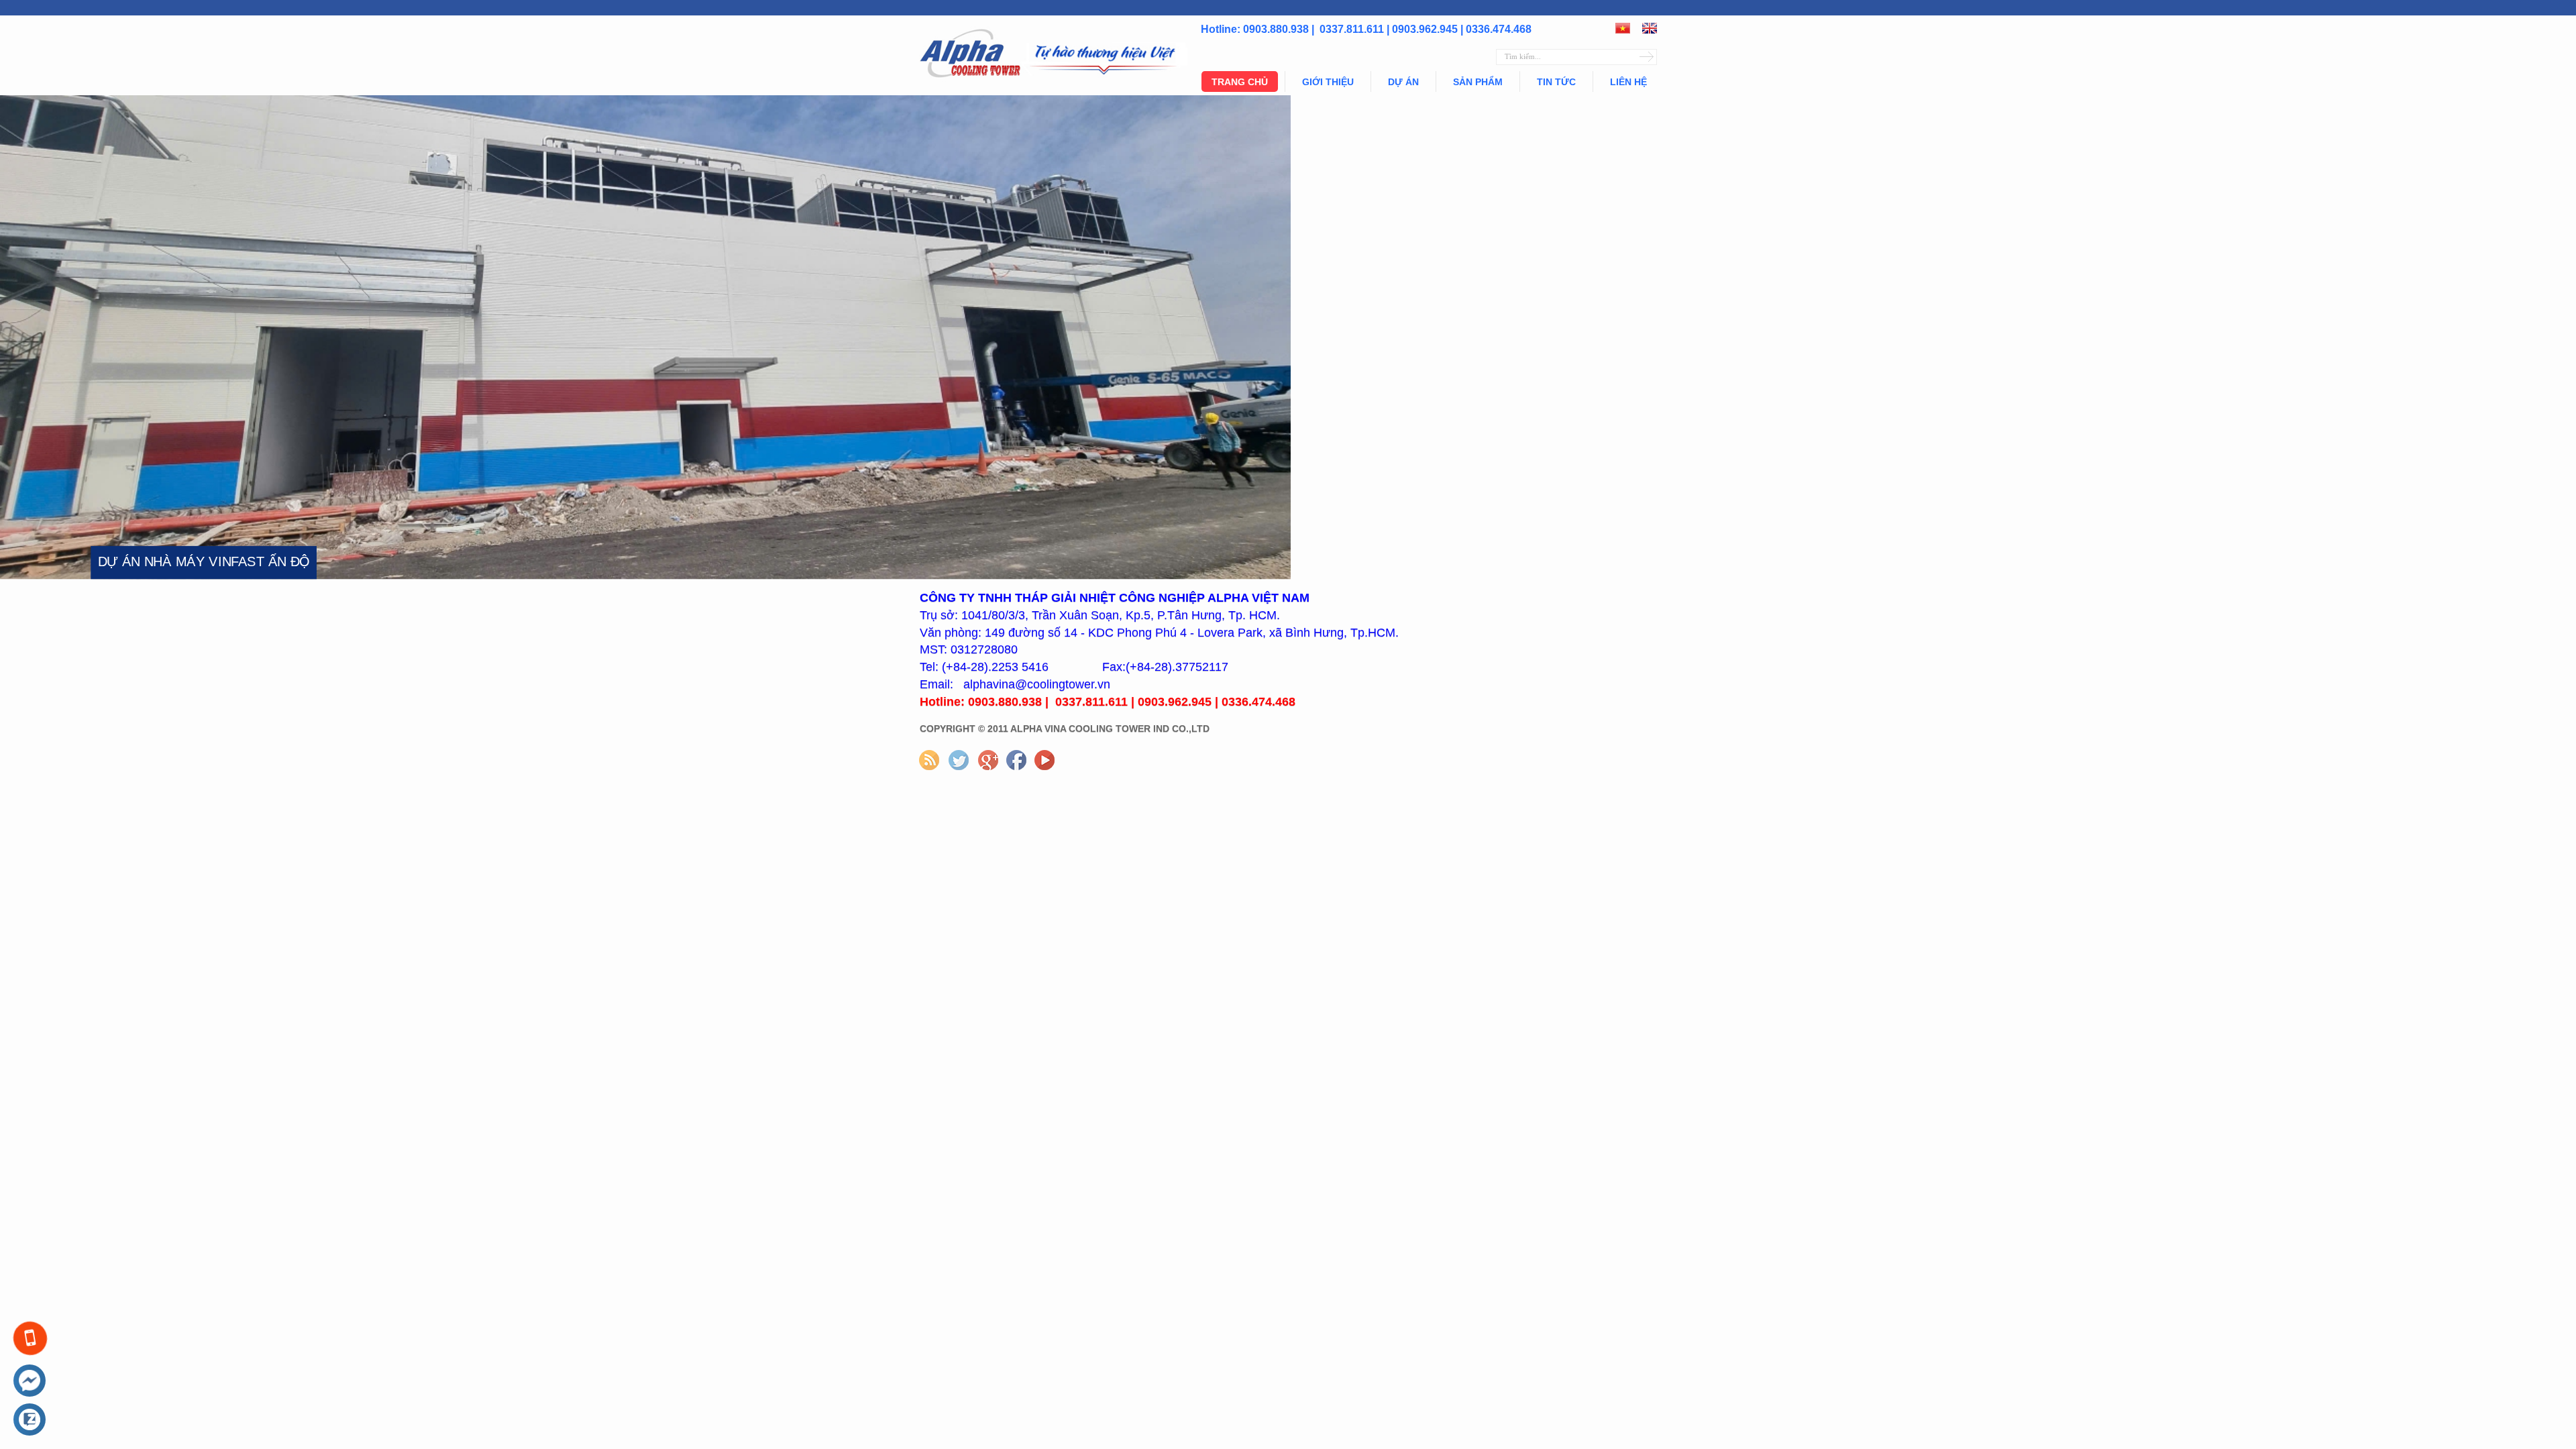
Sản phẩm (1478, 82)
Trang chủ (1240, 82)
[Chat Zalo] (30, 1420)
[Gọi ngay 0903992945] (30, 1339)
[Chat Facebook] (30, 1381)
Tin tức (1556, 82)
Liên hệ (1628, 82)
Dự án (1403, 82)
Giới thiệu (1328, 82)
